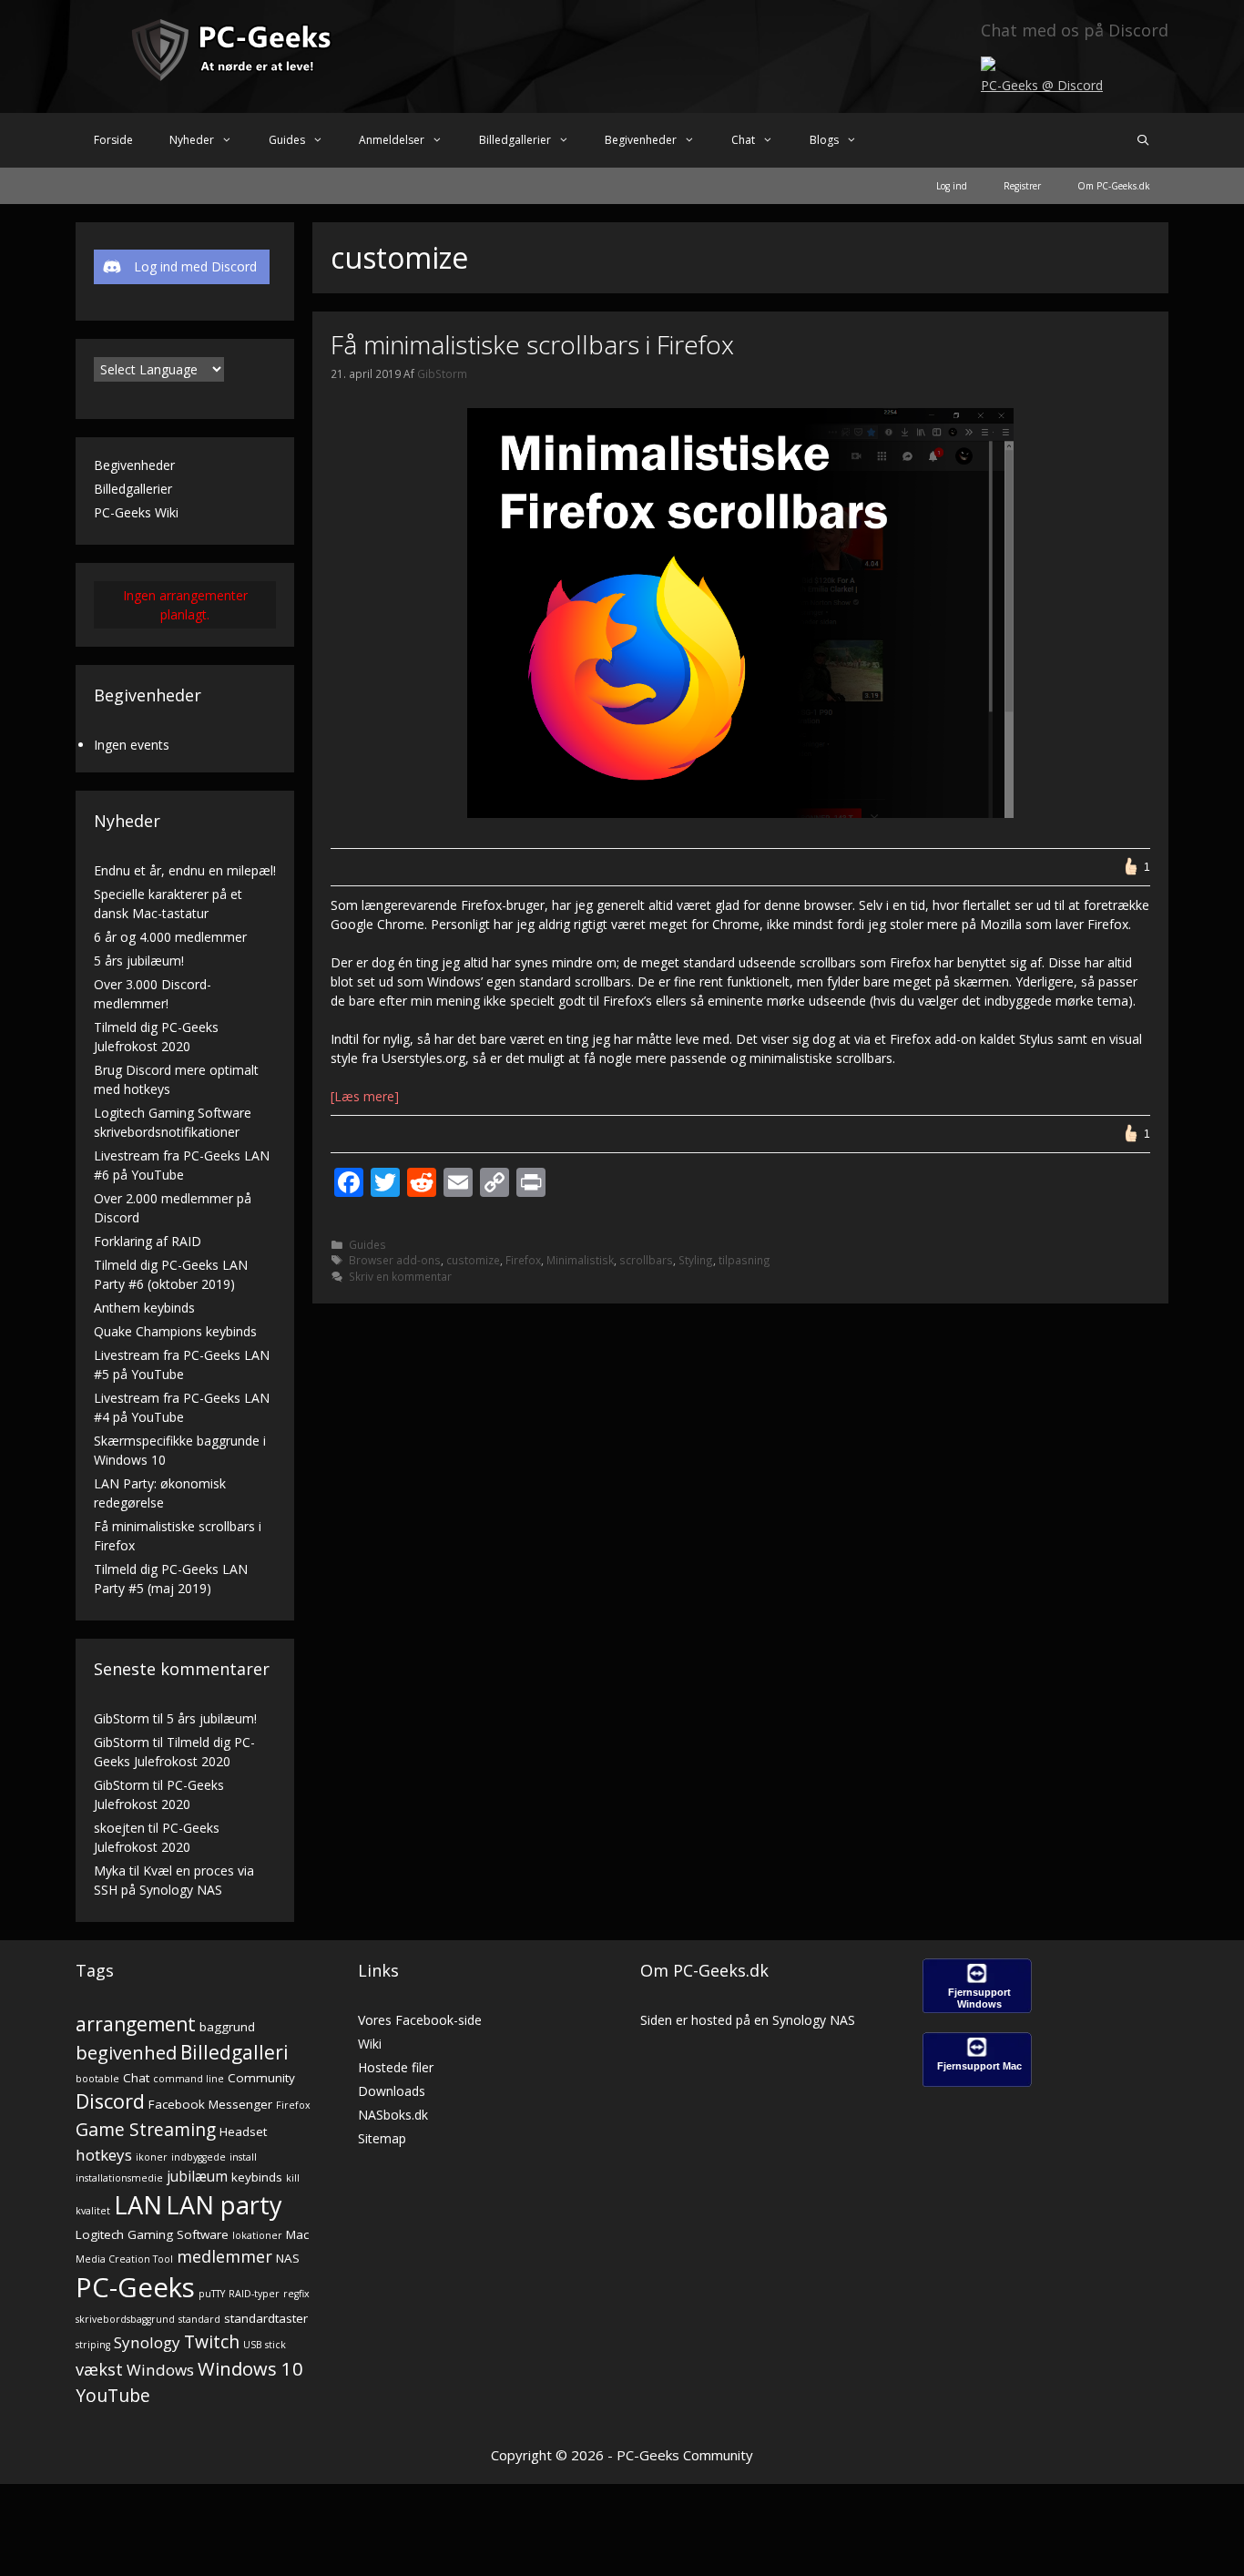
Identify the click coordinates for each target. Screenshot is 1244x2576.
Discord (110, 2101)
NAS (288, 2258)
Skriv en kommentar (400, 1276)
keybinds (257, 2177)
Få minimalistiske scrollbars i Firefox (532, 344)
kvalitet (93, 2211)
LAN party (224, 2205)
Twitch (212, 2341)
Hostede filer (396, 2067)
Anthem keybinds (144, 1308)
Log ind (952, 186)
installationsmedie (119, 2178)
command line (189, 2079)
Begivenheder (641, 140)
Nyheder (192, 140)
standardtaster (266, 2318)
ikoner (152, 2157)
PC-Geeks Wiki (136, 512)
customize (473, 1260)
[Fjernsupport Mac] (977, 2082)
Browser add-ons (395, 1260)
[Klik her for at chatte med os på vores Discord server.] (988, 66)
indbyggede (199, 2157)
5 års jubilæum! (139, 961)
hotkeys (104, 2155)
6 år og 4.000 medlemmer (170, 937)
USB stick (265, 2345)
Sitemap (382, 2138)
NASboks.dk (393, 2115)
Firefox (523, 1260)
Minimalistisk (580, 1260)
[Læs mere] (365, 1096)
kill (293, 2178)
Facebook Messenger (210, 2104)
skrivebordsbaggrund (125, 2319)
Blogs (824, 140)
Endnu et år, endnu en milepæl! (185, 870)
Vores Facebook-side (420, 2020)
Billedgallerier (515, 140)
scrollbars (646, 1260)
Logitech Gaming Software (152, 2234)
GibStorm (122, 1718)
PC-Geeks (135, 2287)
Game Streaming (146, 2129)
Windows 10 (250, 2368)
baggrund (227, 2027)
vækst (99, 2369)
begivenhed (126, 2052)
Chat (743, 140)
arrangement (136, 2024)
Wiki (370, 2044)
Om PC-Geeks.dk (1114, 186)
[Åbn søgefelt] (1143, 140)
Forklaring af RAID (148, 1241)
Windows (160, 2370)
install (243, 2157)
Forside (113, 140)
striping (93, 2345)
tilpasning (744, 1260)
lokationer (257, 2235)
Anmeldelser (392, 140)
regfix (296, 2294)
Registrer (1022, 186)
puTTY (212, 2294)
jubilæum (197, 2177)
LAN (138, 2205)
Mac (297, 2234)
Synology (147, 2342)
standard (199, 2319)
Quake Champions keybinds (175, 1331)
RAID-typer (254, 2294)
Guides (287, 140)
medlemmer (224, 2256)
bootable (97, 2079)
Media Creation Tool (124, 2259)
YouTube (113, 2395)
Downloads (392, 2091)
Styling (696, 1260)
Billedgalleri (235, 2052)
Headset (243, 2131)
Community (261, 2078)
